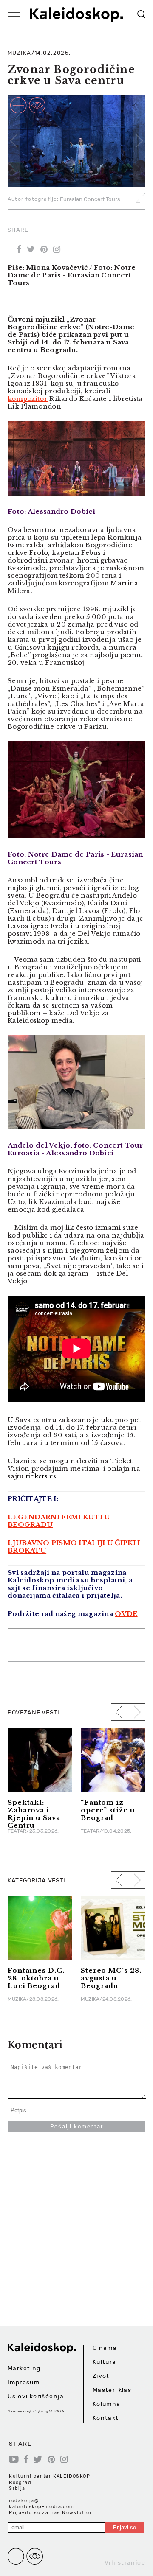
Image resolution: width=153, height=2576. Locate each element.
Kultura (105, 2362)
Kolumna (107, 2404)
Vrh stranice (125, 2562)
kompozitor (28, 399)
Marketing (24, 2368)
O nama (105, 2348)
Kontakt (106, 2418)
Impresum (24, 2382)
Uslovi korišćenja (36, 2396)
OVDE (126, 1614)
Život (101, 2376)
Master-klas (112, 2390)
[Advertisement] (76, 2249)
